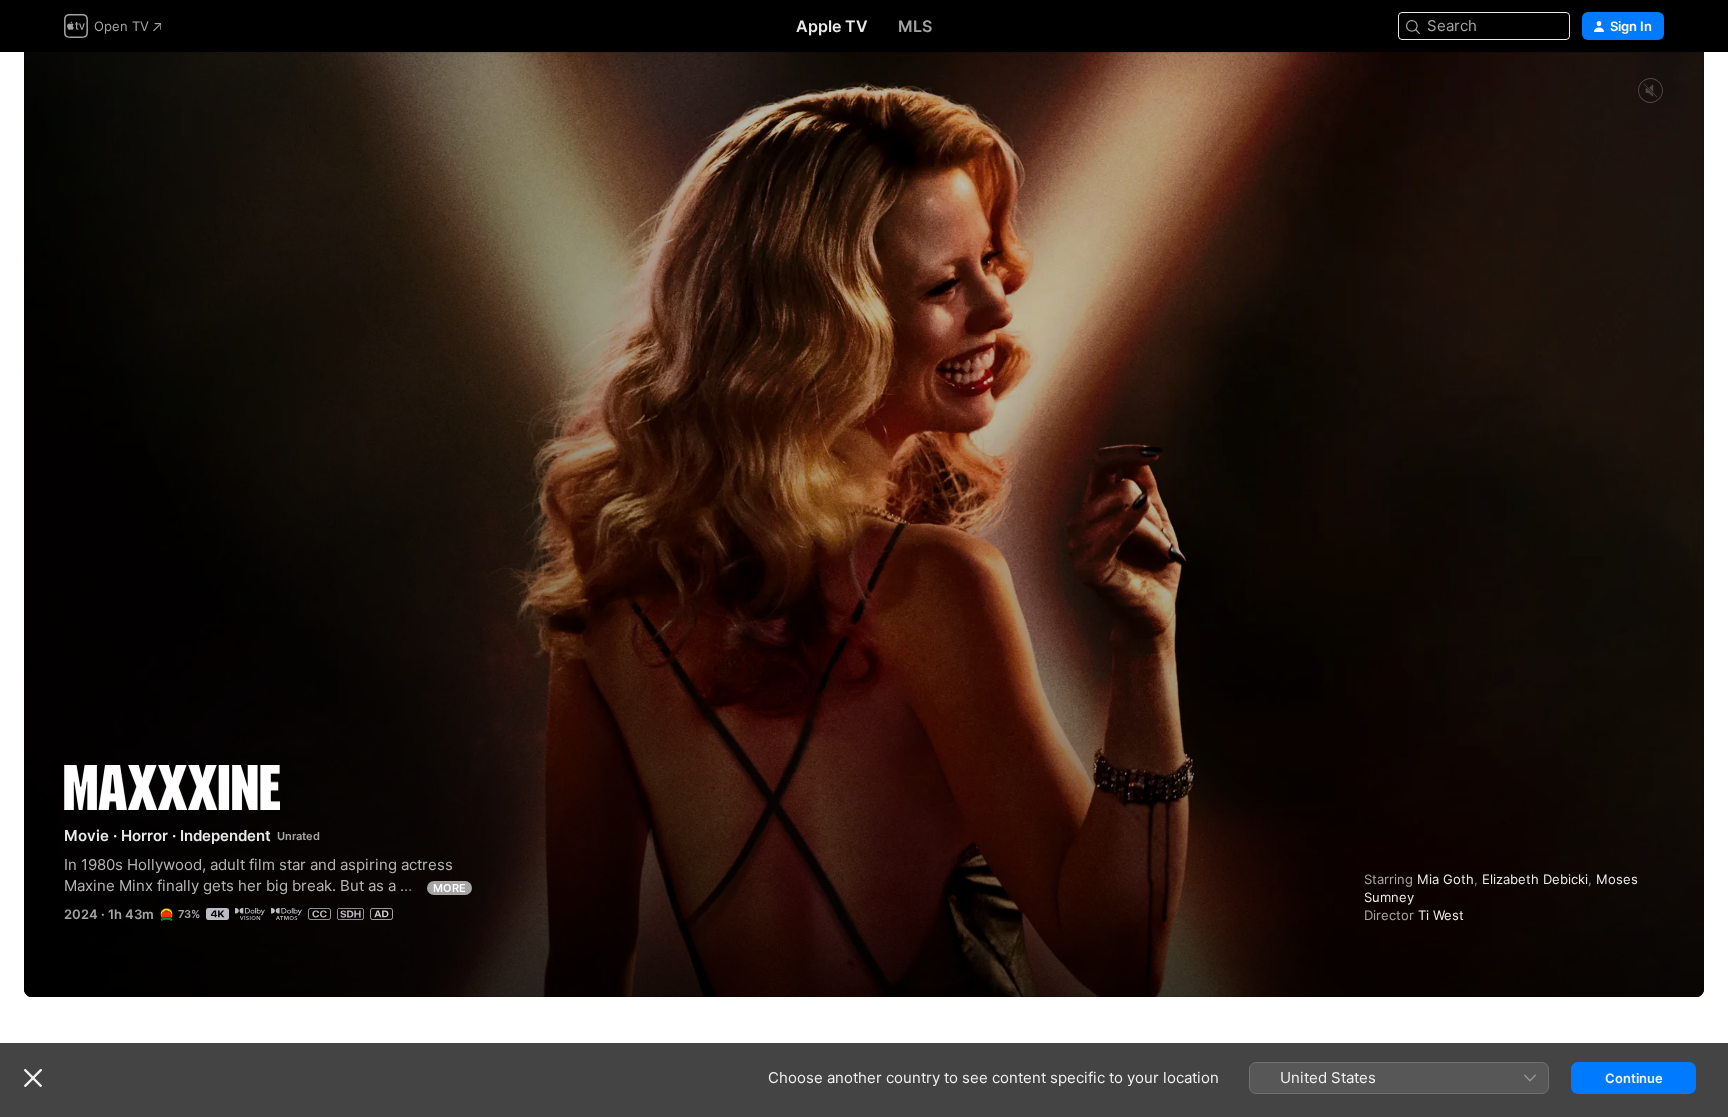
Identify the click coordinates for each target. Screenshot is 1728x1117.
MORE (449, 888)
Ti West (1441, 915)
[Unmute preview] (1650, 91)
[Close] (33, 1078)
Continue (1634, 1078)
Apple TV (832, 26)
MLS (915, 26)
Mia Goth (1445, 879)
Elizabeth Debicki (1535, 879)
